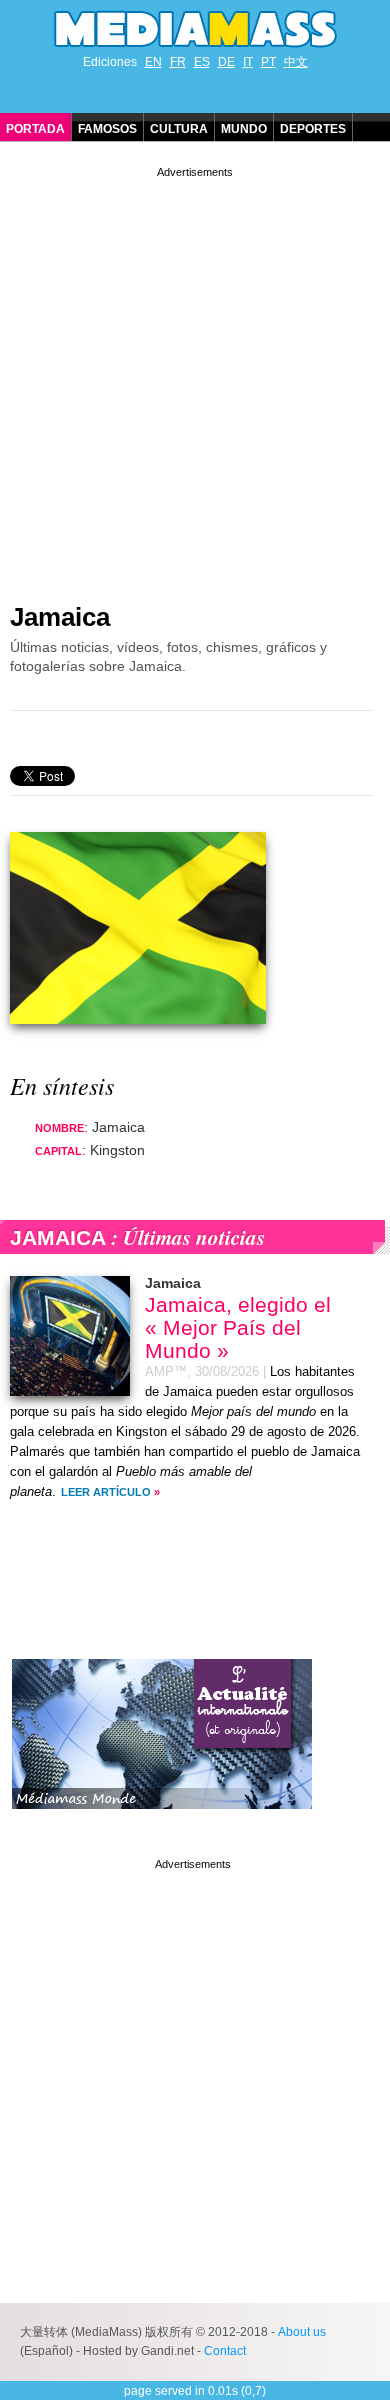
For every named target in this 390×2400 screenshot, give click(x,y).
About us (302, 2332)
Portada (35, 129)
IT (248, 62)
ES (202, 62)
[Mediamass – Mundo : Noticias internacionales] (162, 1824)
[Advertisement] (195, 377)
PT (268, 62)
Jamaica (60, 617)
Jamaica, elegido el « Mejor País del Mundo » (238, 1327)
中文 (296, 62)
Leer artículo (106, 1492)
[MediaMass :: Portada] (195, 29)
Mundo (244, 129)
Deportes (313, 129)
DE (226, 62)
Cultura (179, 129)
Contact (225, 2351)
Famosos (107, 129)
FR (178, 62)
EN (153, 62)
